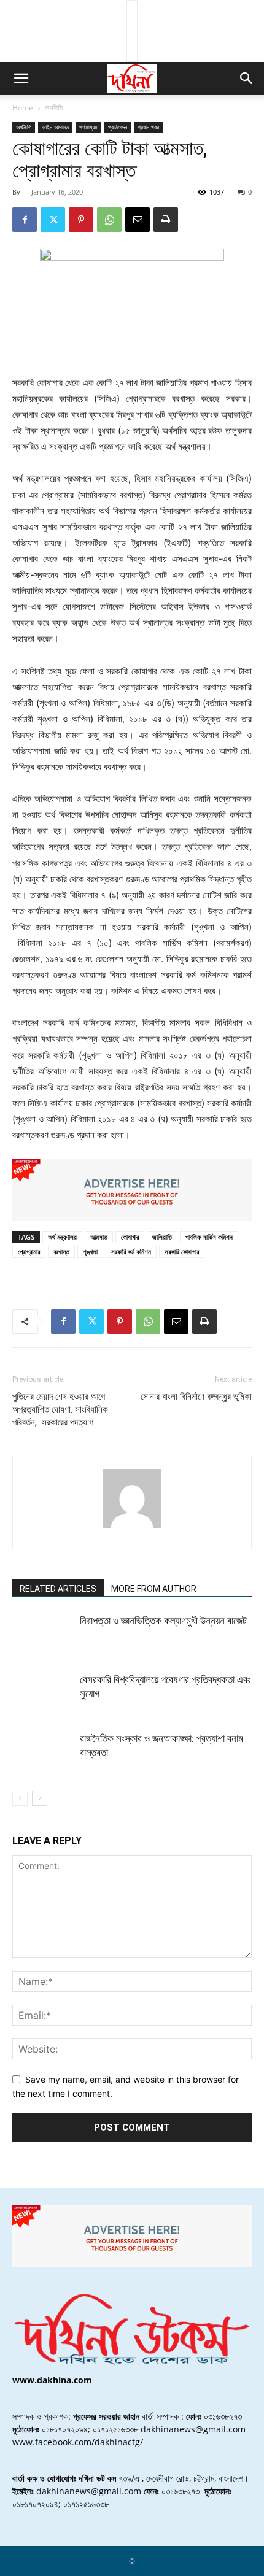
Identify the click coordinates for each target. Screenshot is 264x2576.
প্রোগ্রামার (29, 1251)
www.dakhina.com (52, 2380)
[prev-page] (20, 1798)
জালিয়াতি (162, 1237)
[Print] (166, 220)
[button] (21, 79)
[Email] (138, 220)
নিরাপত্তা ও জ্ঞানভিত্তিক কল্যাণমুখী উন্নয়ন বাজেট (163, 1621)
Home (23, 108)
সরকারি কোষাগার (182, 1251)
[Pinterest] (81, 220)
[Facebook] (25, 220)
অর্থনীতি (54, 108)
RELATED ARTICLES (58, 1589)
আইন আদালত (55, 127)
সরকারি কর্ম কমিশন (131, 1251)
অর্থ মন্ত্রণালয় (62, 1237)
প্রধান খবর (148, 127)
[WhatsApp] (109, 220)
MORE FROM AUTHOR (154, 1589)
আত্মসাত (99, 1237)
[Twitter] (53, 220)
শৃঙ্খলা (90, 1251)
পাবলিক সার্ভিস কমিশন (209, 1237)
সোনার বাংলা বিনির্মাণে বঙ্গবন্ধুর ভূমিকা (196, 1397)
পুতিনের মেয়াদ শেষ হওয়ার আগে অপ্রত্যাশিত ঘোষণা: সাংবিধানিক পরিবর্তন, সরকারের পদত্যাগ (60, 1409)
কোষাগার (130, 1237)
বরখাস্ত (61, 1251)
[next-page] (40, 1798)
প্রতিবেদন (118, 127)
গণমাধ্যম (88, 127)
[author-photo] (132, 1528)
